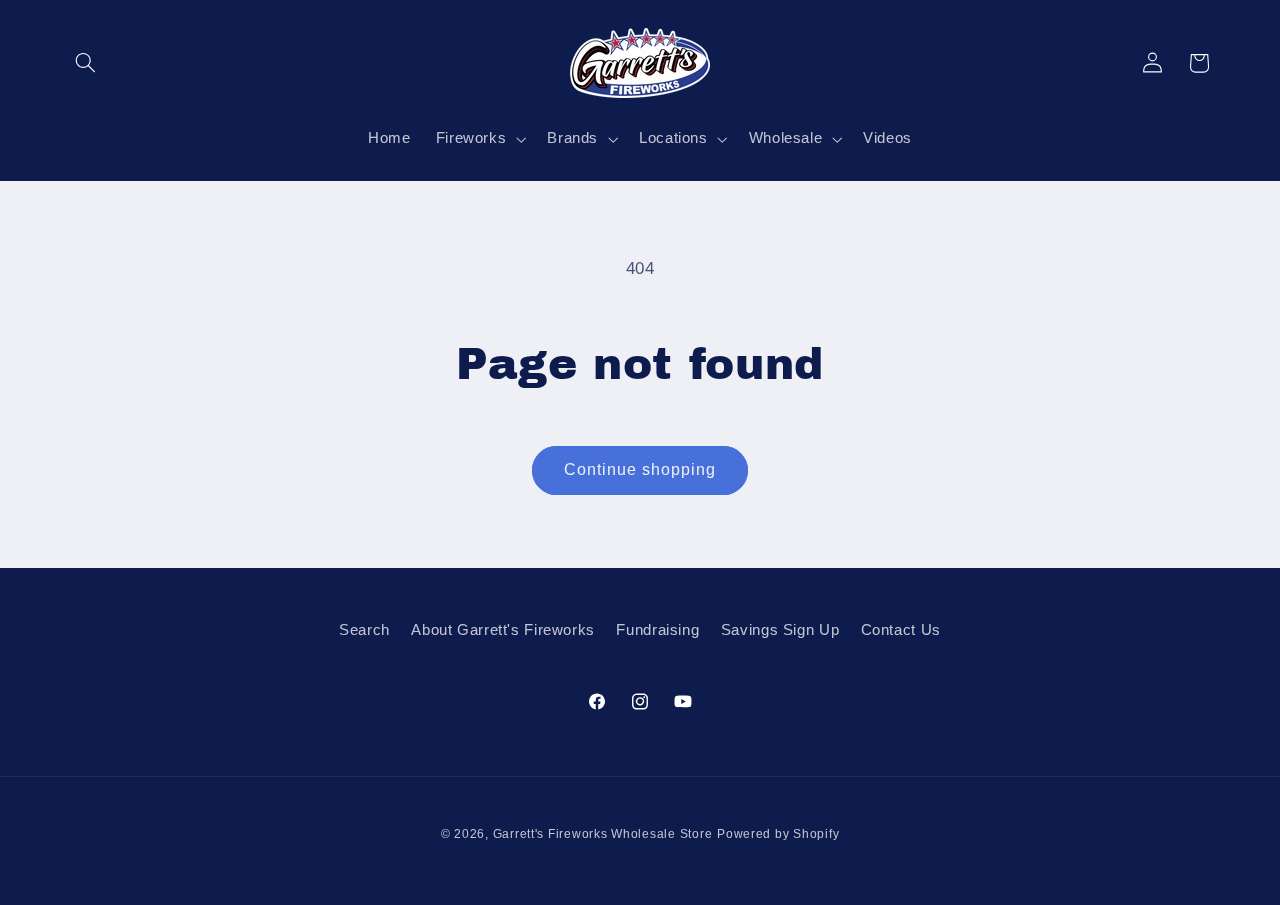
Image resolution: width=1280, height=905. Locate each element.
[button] (86, 63)
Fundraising (657, 630)
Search (364, 630)
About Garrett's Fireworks (503, 630)
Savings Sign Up (780, 630)
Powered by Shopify (778, 834)
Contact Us (901, 630)
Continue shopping (640, 469)
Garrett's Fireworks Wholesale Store (603, 834)
